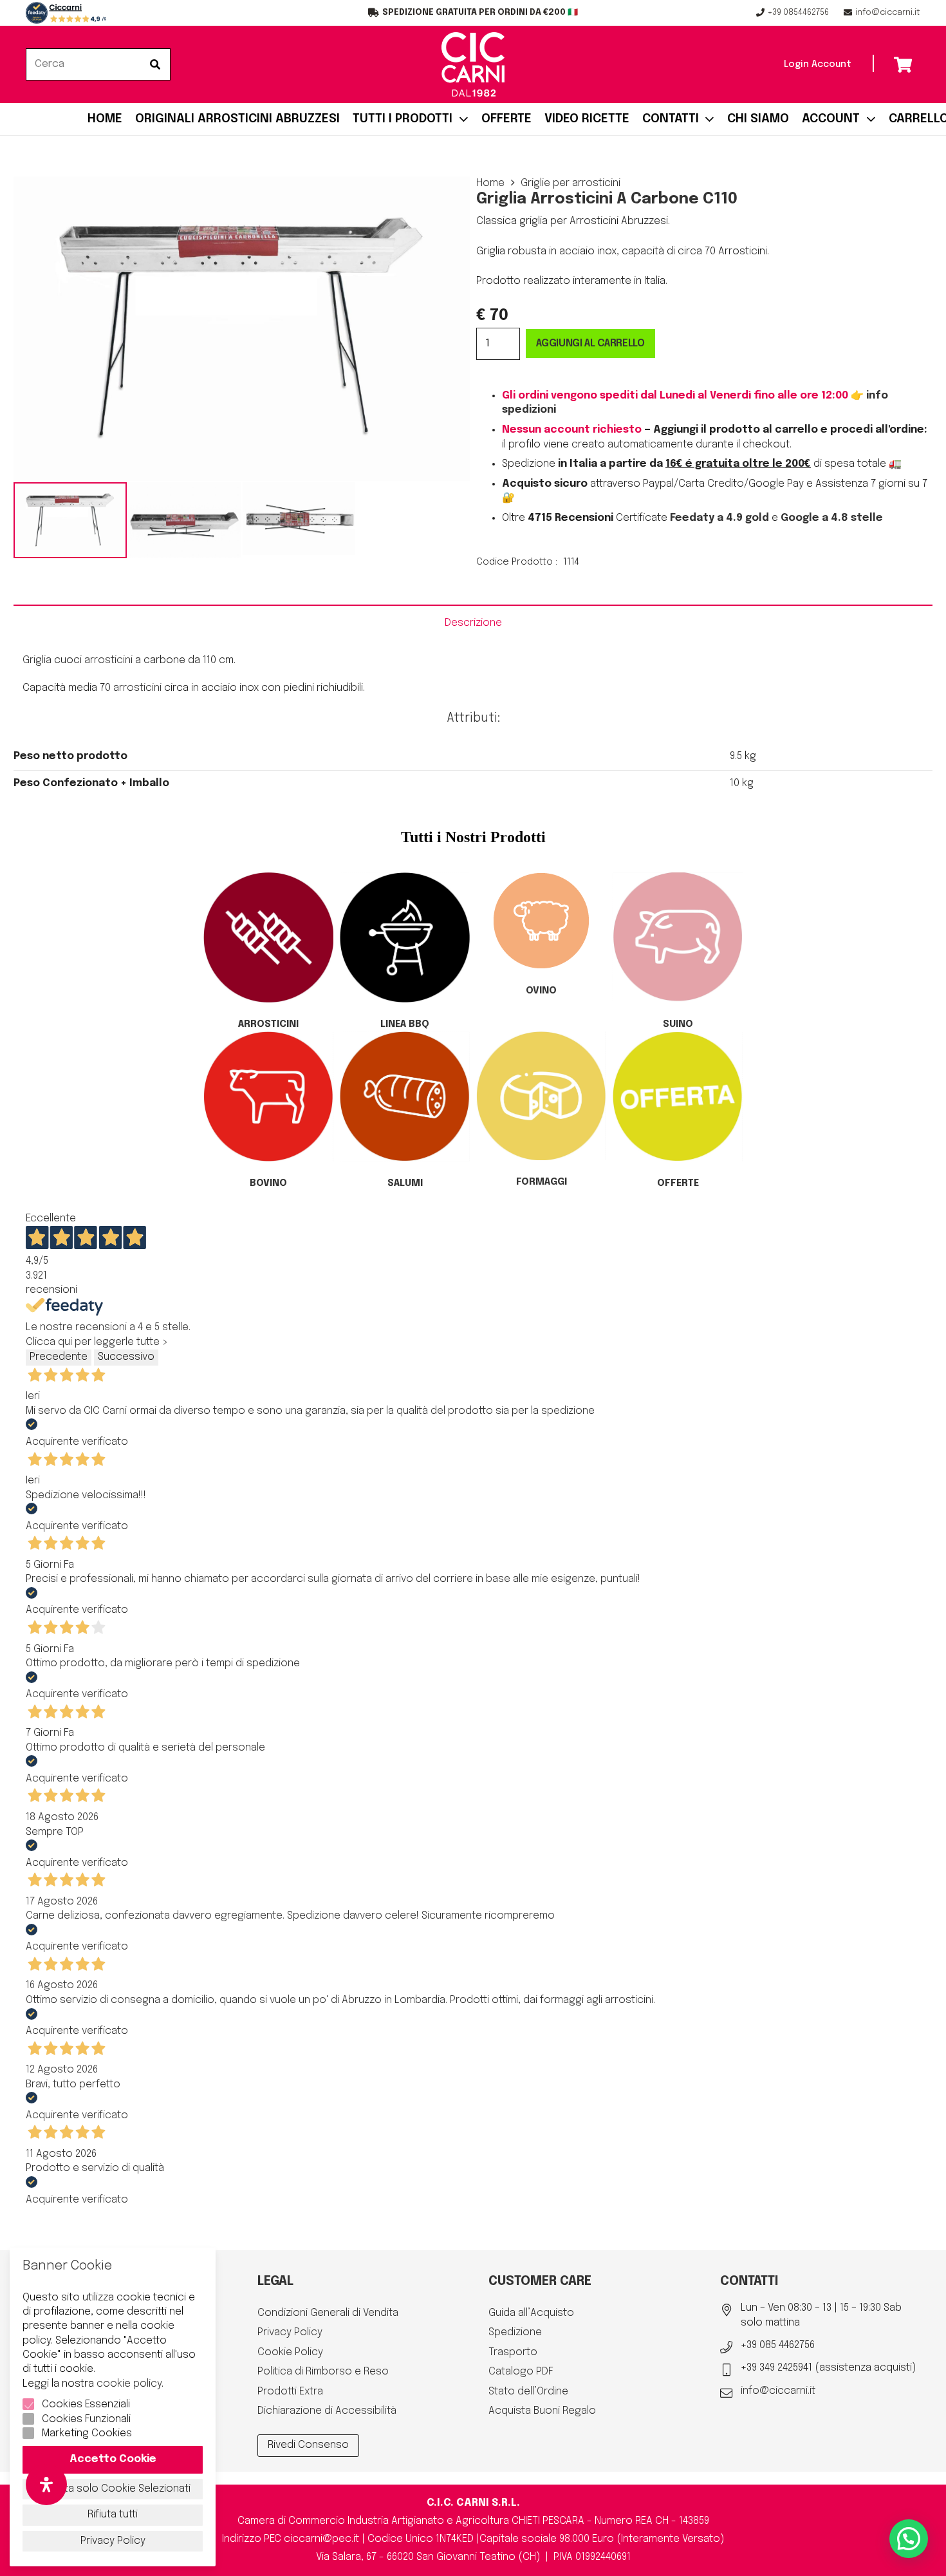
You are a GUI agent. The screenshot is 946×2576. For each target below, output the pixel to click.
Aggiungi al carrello (590, 343)
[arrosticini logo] (268, 937)
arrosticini (108, 660)
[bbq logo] (405, 937)
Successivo (126, 1357)
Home (490, 183)
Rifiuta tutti (113, 2515)
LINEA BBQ (405, 1024)
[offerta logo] (678, 1096)
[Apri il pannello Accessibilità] (46, 2485)
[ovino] (541, 921)
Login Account (818, 64)
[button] (909, 2539)
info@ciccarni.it (778, 2391)
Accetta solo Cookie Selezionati (113, 2489)
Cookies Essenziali (86, 2404)
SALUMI (405, 1183)
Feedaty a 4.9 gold (719, 518)
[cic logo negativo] (473, 64)
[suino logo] (678, 937)
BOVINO (268, 1183)
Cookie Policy (290, 2352)
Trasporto (513, 2352)
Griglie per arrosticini (570, 183)
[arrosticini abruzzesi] (66, 13)
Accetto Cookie (113, 2459)
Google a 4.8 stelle (832, 518)
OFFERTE (678, 1183)
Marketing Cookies (87, 2433)
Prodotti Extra (290, 2392)
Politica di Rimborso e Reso (323, 2372)
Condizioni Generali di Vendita (328, 2313)
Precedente (59, 1357)
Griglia (37, 660)
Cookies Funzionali (86, 2419)
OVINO (541, 991)
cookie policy (129, 2384)
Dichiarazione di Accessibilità (327, 2411)
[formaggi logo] (541, 1096)
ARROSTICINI (268, 1024)
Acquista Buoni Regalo (542, 2411)
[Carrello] (903, 64)
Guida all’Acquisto (531, 2313)
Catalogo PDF (521, 2372)
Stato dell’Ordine (528, 2392)
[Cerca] (155, 64)
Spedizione (515, 2332)
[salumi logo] (405, 1096)
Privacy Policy (290, 2332)
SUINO (678, 1024)
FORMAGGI (542, 1182)
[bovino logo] (268, 1096)
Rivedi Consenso (308, 2445)
